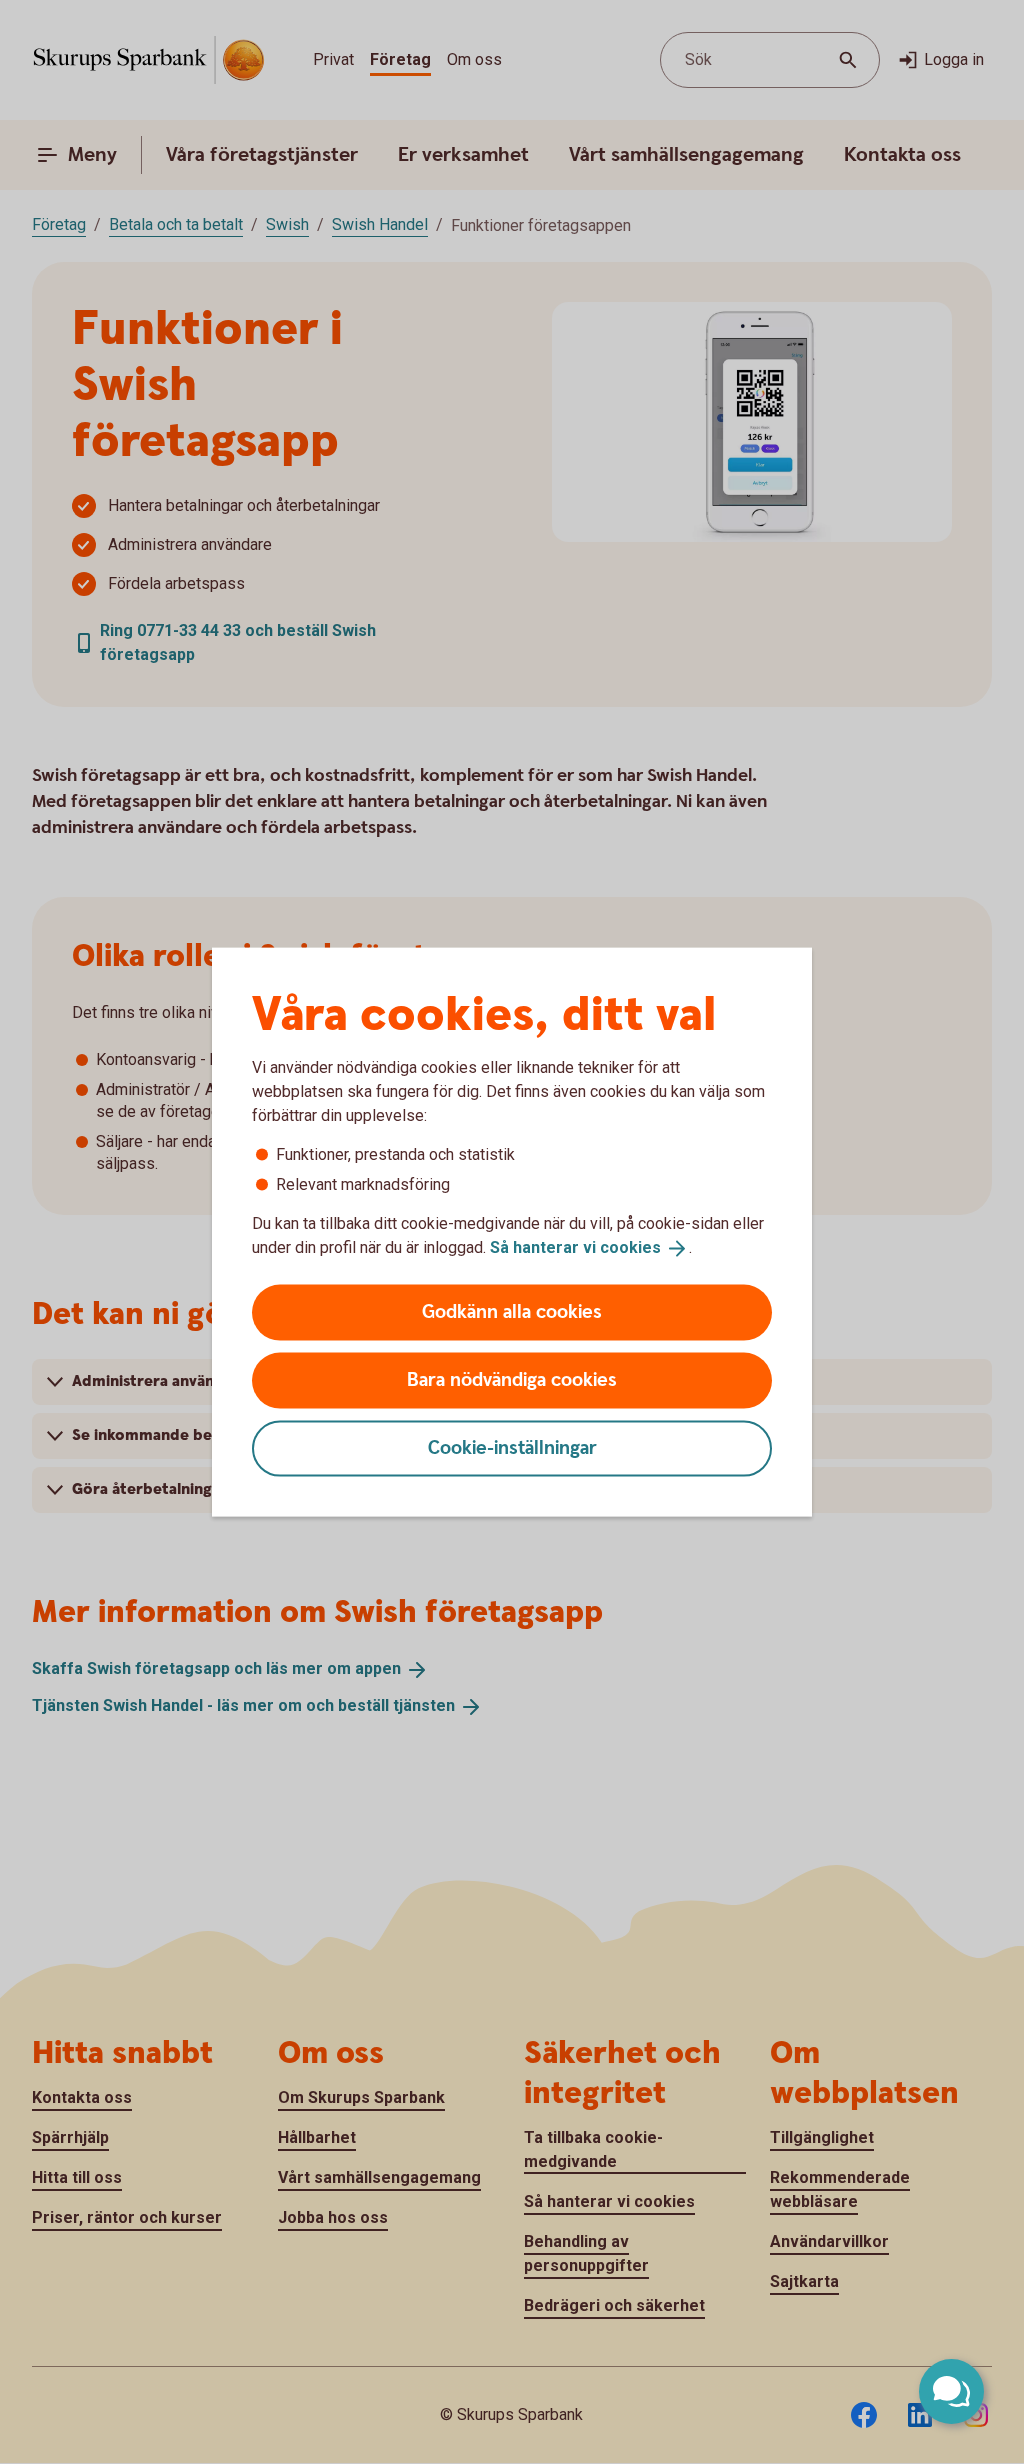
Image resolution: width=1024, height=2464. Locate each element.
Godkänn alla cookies (512, 1311)
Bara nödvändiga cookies (512, 1379)
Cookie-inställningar (512, 1447)
